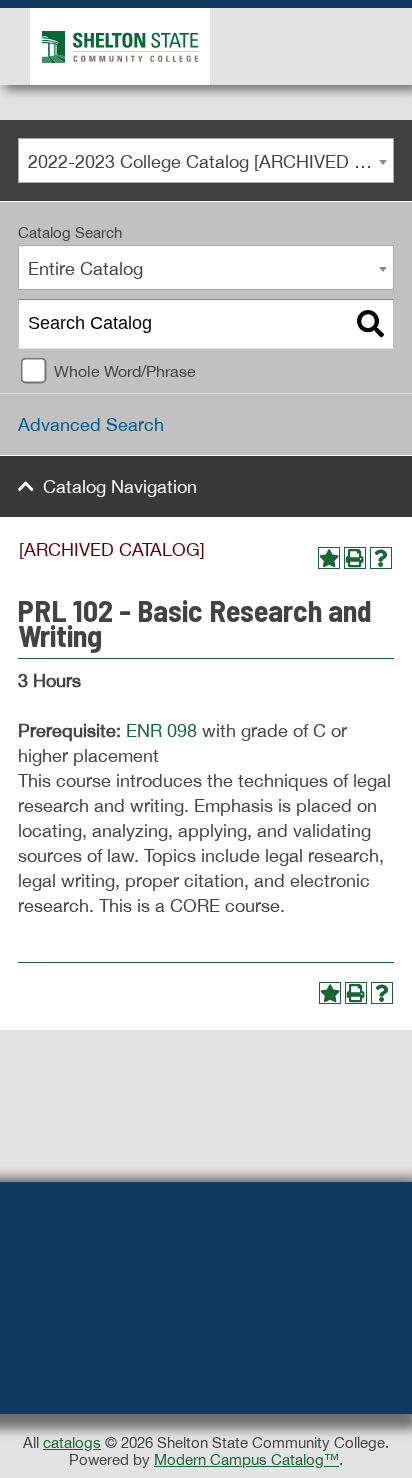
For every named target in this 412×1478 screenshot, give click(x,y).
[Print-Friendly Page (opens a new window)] (355, 558)
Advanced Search (91, 424)
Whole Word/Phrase (125, 371)
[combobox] (206, 160)
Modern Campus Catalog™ (246, 1459)
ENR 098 (161, 730)
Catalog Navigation (120, 486)
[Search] (370, 324)
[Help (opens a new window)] (381, 558)
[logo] (115, 45)
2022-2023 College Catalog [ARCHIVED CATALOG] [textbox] (210, 161)
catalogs (72, 1442)
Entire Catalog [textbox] (85, 268)
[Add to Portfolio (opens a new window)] (329, 558)
